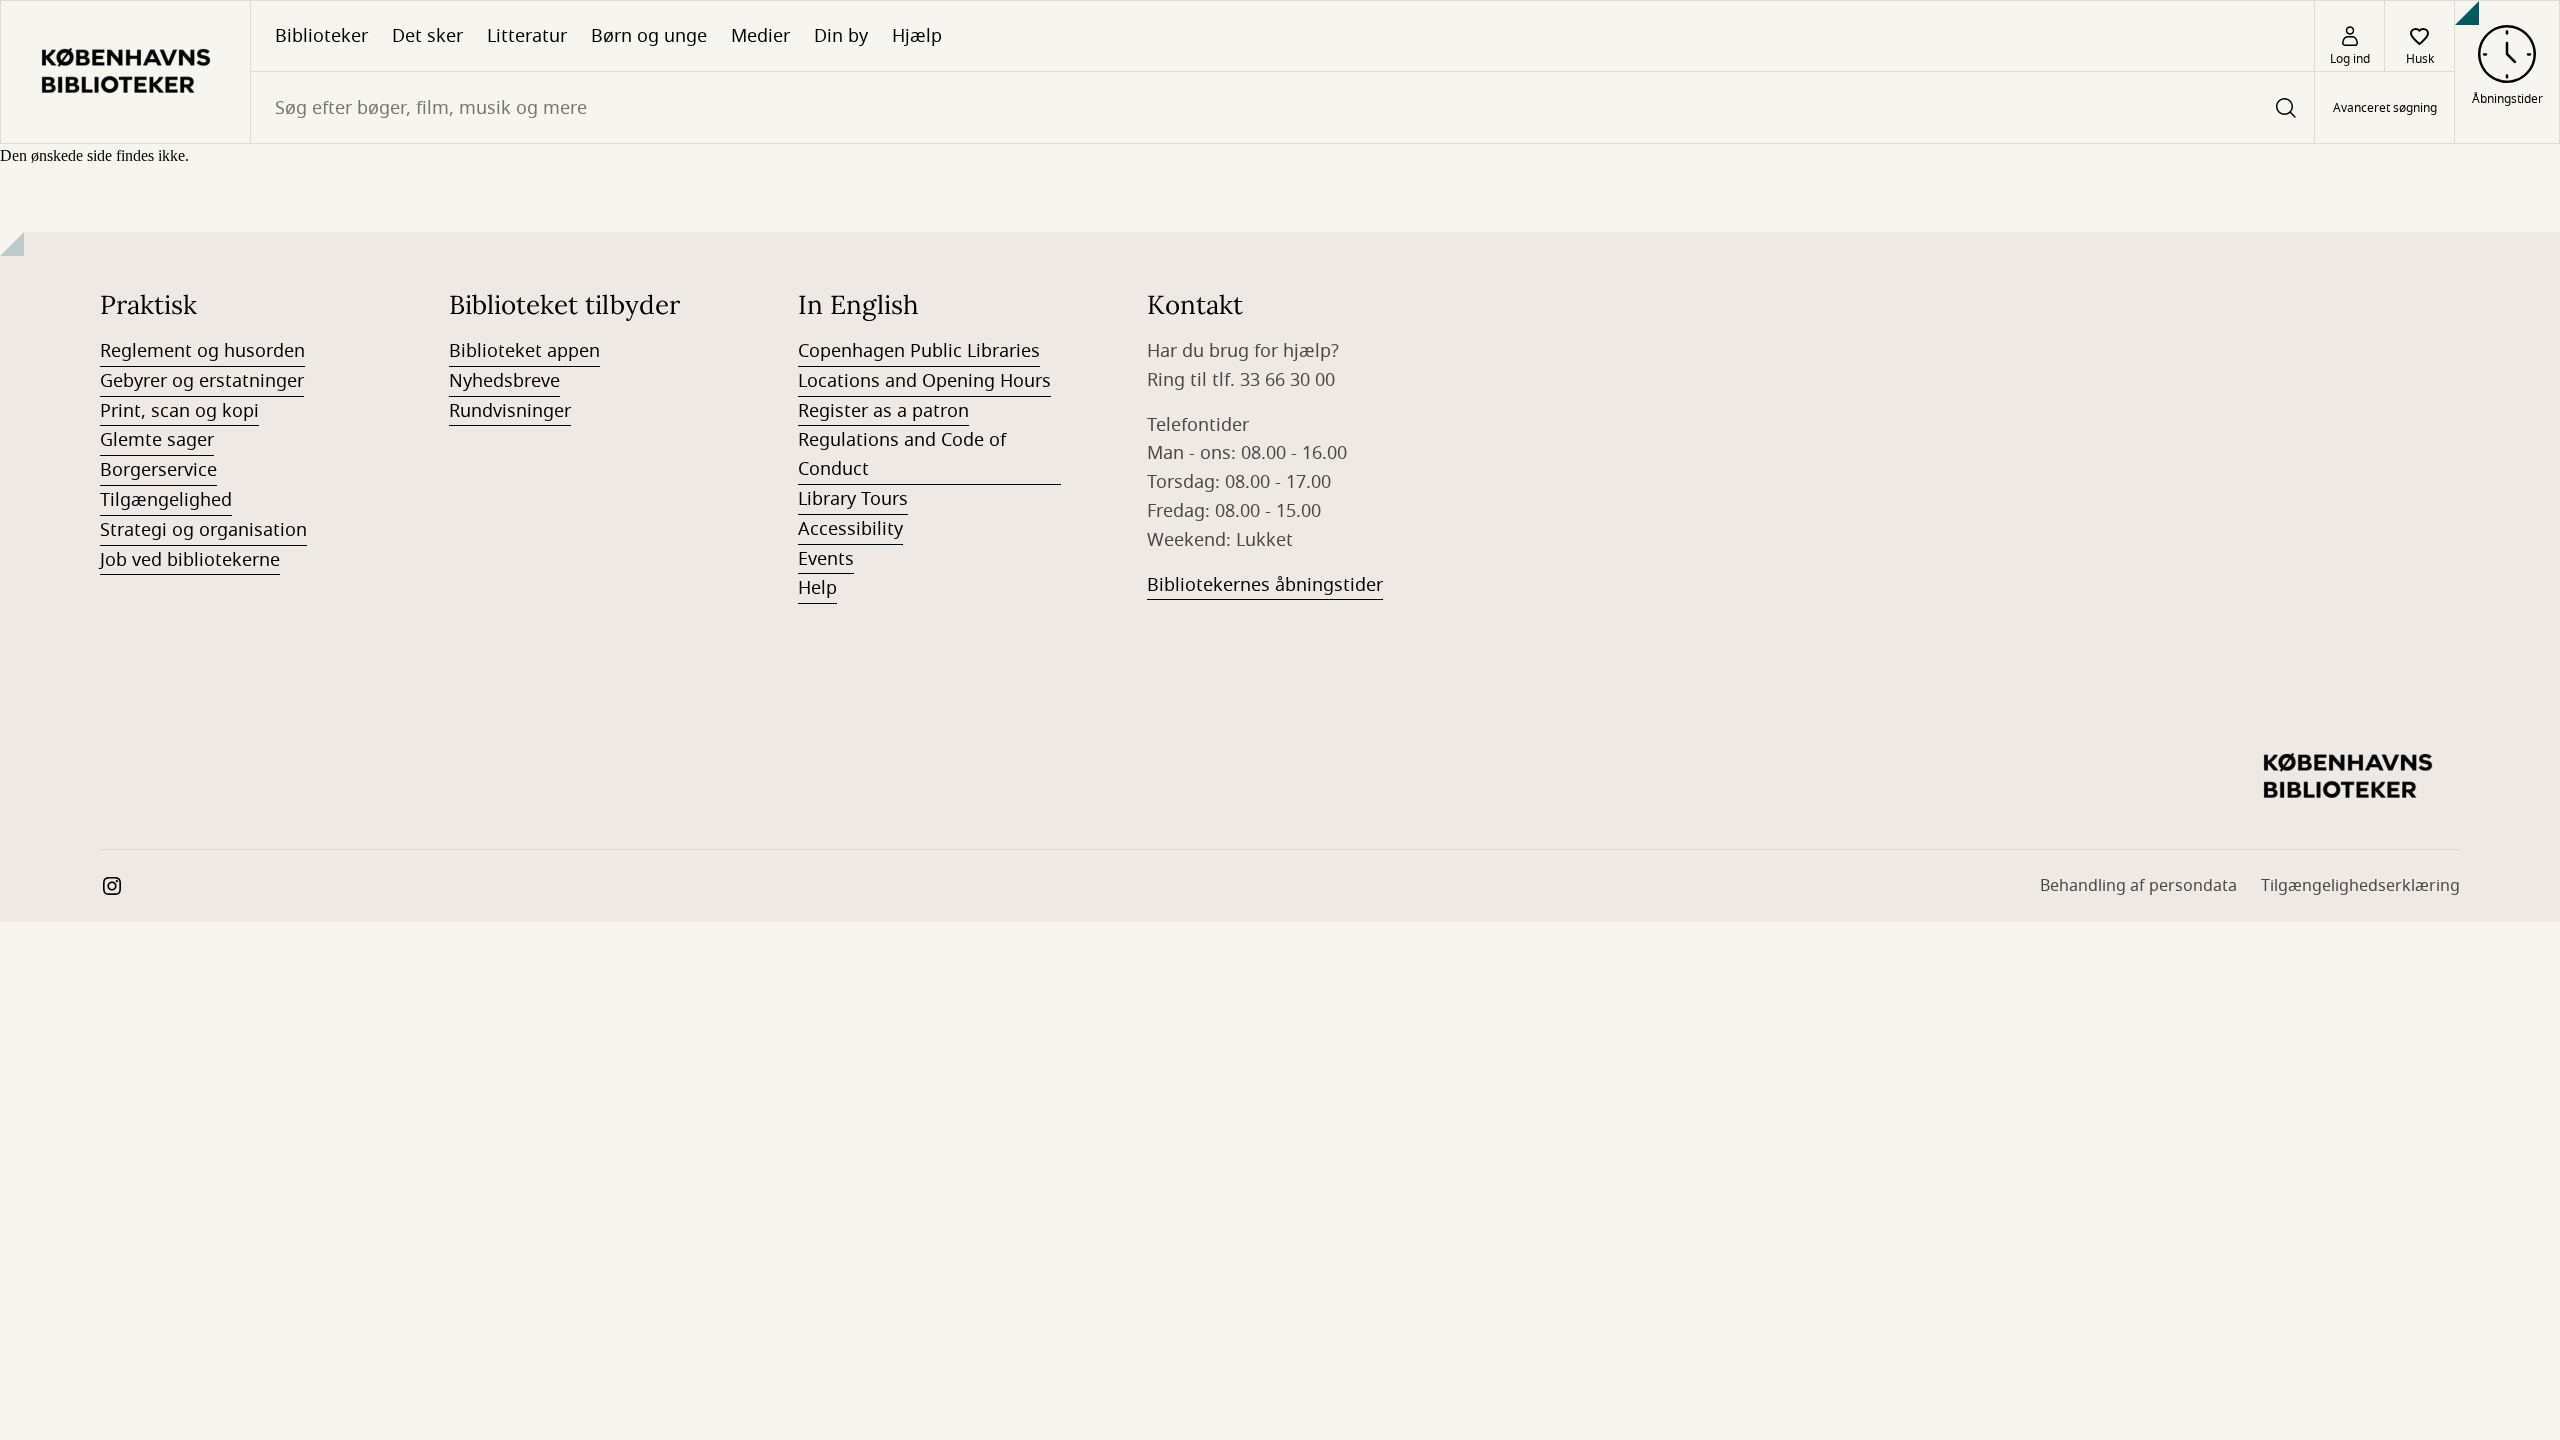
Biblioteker (321, 36)
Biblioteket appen (524, 351)
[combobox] (1282, 107)
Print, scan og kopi (179, 411)
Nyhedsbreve (504, 381)
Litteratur (527, 36)
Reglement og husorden (202, 351)
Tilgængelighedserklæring (2360, 886)
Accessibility (850, 529)
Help (817, 588)
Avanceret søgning (2385, 108)
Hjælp (917, 36)
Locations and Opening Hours (924, 381)
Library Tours (853, 499)
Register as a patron (883, 411)
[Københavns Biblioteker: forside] (125, 72)
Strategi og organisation (203, 530)
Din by (841, 36)
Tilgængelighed (166, 500)
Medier (760, 36)
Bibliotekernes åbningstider (1265, 585)
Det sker (427, 36)
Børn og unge (649, 36)
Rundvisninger (510, 411)
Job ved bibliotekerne (190, 560)
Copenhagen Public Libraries (919, 351)
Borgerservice (158, 470)
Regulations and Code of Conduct (902, 454)
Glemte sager (157, 440)
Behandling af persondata (2138, 886)
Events (826, 559)
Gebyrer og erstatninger (202, 381)
